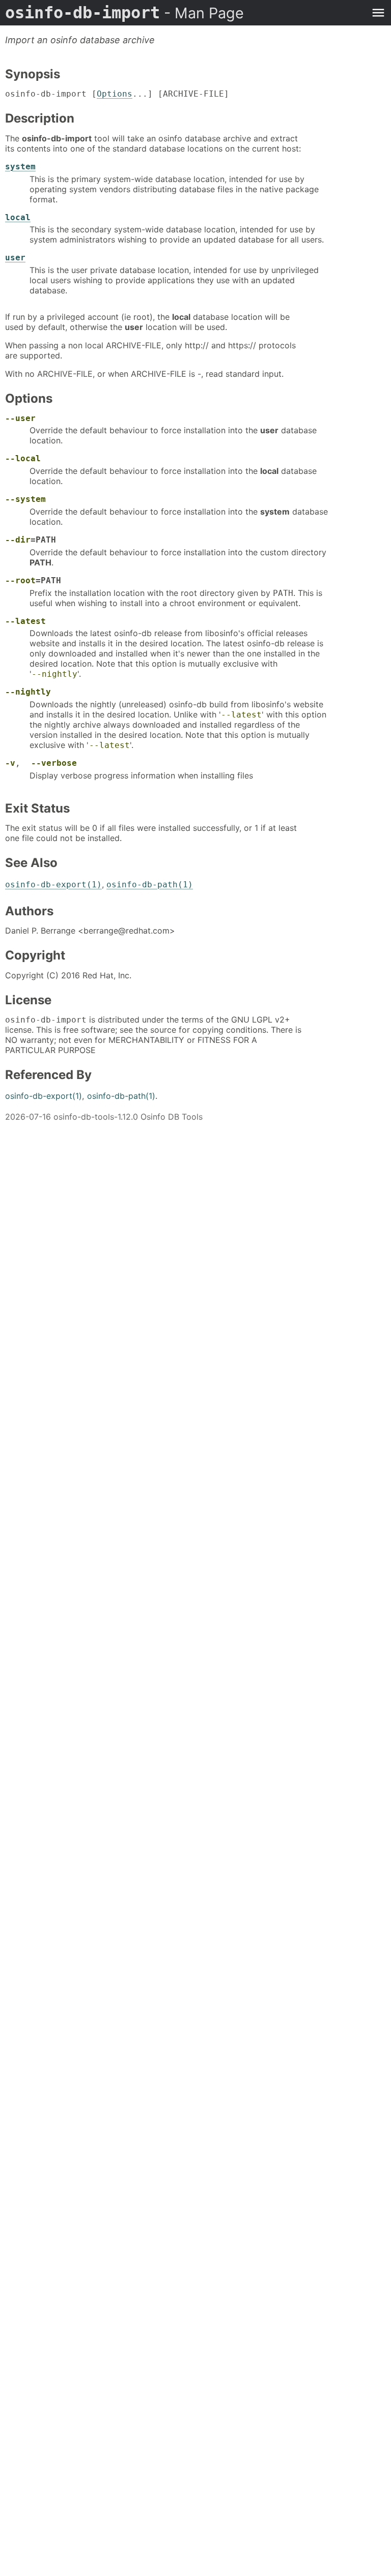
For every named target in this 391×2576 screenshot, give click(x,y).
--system (25, 499)
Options (115, 94)
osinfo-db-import (124, 13)
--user (20, 418)
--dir (18, 540)
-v (10, 763)
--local (23, 458)
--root (20, 580)
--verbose (54, 763)
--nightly (54, 674)
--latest (25, 621)
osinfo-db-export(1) (53, 885)
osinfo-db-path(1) (150, 885)
